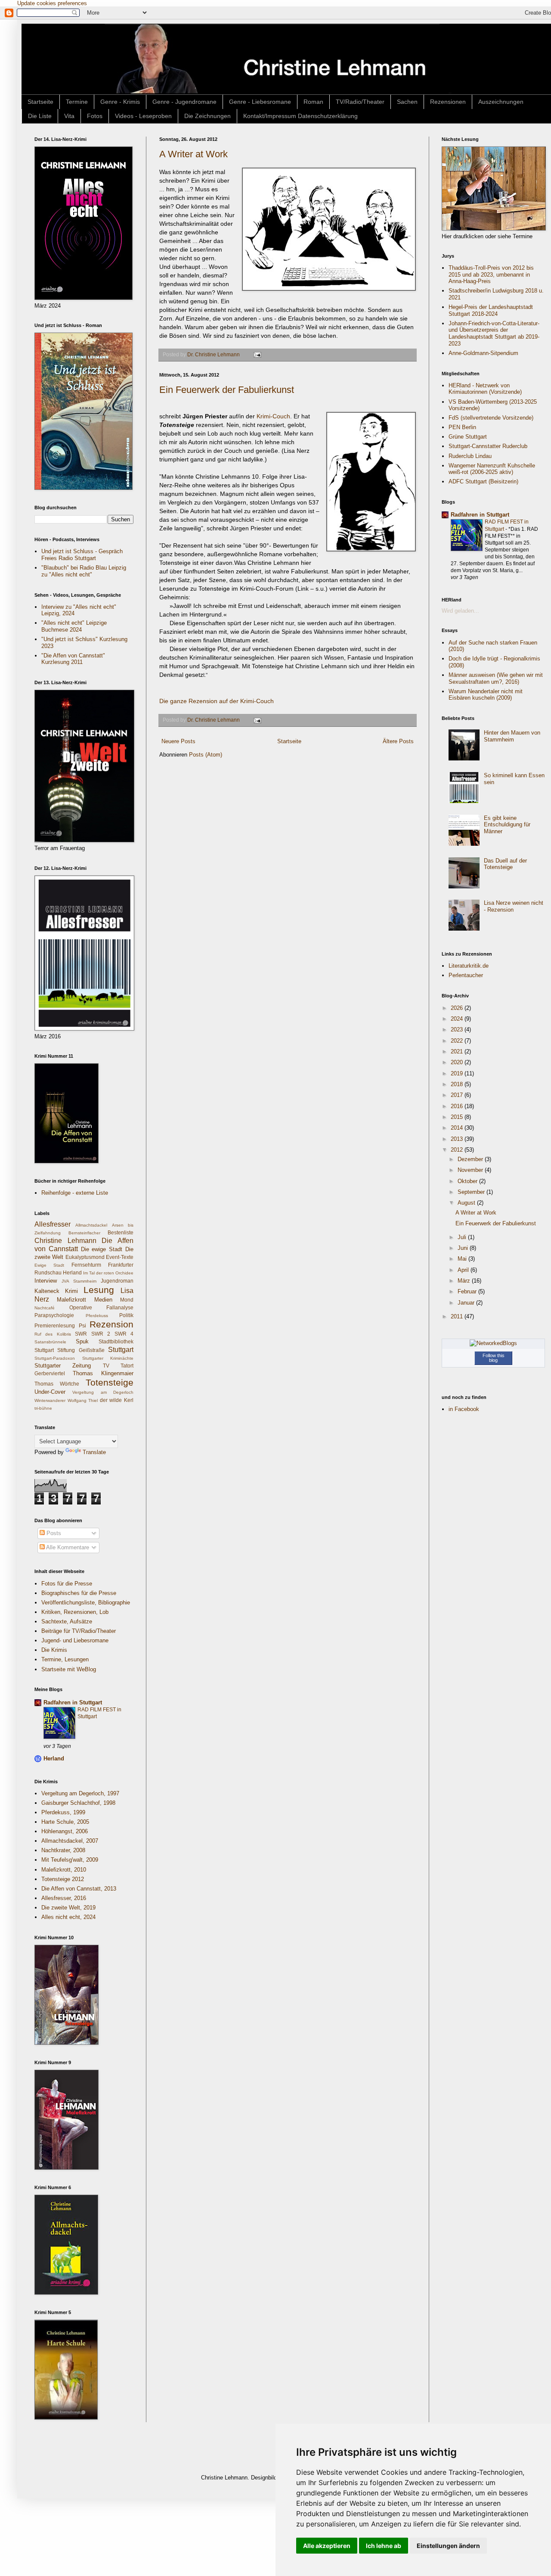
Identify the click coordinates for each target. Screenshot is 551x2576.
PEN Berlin (462, 427)
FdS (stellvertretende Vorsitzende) (491, 418)
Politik (126, 1315)
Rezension (111, 1324)
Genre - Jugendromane (184, 102)
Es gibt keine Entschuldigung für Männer (507, 825)
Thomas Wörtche (57, 1384)
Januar (467, 1303)
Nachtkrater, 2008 (63, 1850)
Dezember (471, 1159)
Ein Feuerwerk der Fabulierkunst (227, 390)
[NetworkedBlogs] (493, 1343)
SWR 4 (124, 1334)
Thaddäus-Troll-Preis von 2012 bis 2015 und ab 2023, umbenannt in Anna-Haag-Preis (491, 274)
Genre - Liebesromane (260, 102)
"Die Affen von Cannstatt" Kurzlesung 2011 (73, 659)
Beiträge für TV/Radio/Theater (79, 1631)
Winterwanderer (50, 1400)
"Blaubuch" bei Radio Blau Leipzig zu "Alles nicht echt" (84, 571)
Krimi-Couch (272, 416)
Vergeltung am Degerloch (103, 1392)
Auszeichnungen (501, 102)
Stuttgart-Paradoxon (55, 1358)
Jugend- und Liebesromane (75, 1640)
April (464, 1270)
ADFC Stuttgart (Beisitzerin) (483, 481)
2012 (458, 1150)
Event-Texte (120, 1257)
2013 (458, 1139)
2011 (458, 1316)
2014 (458, 1128)
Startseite (40, 102)
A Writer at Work (193, 154)
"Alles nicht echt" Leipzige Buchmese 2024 (74, 626)
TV (106, 1366)
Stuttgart (121, 1350)
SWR (81, 1334)
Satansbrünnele (50, 1342)
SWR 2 (101, 1334)
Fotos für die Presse (67, 1584)
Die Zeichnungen (207, 116)
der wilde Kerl (117, 1400)
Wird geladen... (460, 611)
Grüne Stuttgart (468, 437)
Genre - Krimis (120, 102)
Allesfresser (53, 1224)
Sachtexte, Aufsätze (67, 1621)
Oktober (468, 1181)
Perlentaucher (466, 975)
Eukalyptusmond (85, 1257)
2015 (458, 1117)
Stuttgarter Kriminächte (108, 1358)
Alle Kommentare (67, 1547)
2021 (458, 1051)
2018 (458, 1084)
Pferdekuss (97, 1316)
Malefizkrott (71, 1300)
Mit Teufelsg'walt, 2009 (70, 1860)
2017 (458, 1095)
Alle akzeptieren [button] (327, 2546)
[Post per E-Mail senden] (257, 354)
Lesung (99, 1290)
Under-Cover (50, 1392)
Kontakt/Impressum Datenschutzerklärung (300, 116)
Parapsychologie (54, 1315)
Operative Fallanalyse (102, 1307)
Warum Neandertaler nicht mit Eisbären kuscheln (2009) (486, 695)
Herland (72, 1272)
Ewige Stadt (49, 1265)
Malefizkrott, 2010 (64, 1870)
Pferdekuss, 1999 (63, 1812)
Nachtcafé (45, 1308)
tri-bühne (43, 1408)
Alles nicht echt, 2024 (68, 1917)
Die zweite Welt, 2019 (68, 1908)
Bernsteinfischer (84, 1233)
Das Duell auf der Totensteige (505, 864)
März (465, 1281)
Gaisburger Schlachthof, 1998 (78, 1803)
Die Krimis (54, 1650)
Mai (463, 1259)
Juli (463, 1237)
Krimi (71, 1291)
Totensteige (110, 1382)
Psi (82, 1325)
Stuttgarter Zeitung (63, 1366)
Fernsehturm (86, 1265)
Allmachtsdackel (91, 1225)
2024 (458, 1019)
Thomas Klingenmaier (103, 1373)
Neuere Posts (178, 741)
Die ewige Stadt (102, 1249)
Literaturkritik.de (469, 966)
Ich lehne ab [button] (384, 2546)
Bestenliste (121, 1232)
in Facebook (464, 1409)
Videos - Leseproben (143, 116)
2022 (458, 1041)
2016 (458, 1106)
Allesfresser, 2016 (64, 1898)
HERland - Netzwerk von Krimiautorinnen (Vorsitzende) (485, 389)
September (472, 1192)
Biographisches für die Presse (79, 1593)
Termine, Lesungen (65, 1659)
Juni (464, 1248)
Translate (94, 1452)
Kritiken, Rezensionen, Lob (75, 1612)
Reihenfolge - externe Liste (75, 1193)
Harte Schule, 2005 (65, 1822)
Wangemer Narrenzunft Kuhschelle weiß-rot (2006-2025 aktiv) (492, 469)
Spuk (82, 1341)
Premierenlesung (55, 1325)
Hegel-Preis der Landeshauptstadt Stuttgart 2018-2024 (491, 310)
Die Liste (40, 116)
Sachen (407, 102)
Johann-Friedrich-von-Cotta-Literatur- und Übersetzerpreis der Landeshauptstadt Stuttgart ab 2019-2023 (494, 333)
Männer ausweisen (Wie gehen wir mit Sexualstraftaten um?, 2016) (496, 678)
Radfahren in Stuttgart (73, 1702)
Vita (69, 116)
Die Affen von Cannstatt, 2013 (79, 1889)
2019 (458, 1073)
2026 (458, 1008)
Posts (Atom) (206, 755)
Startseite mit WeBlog (69, 1669)
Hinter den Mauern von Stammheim (512, 736)
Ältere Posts (398, 741)
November (471, 1170)
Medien (103, 1300)
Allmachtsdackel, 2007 (70, 1841)
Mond (127, 1300)
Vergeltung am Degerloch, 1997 (80, 1793)
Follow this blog (494, 1358)
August (467, 1203)
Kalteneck (47, 1291)
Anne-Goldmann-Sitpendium (483, 353)
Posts (53, 1533)
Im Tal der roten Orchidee (108, 1273)
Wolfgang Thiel (83, 1400)
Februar (468, 1291)
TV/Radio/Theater (360, 102)
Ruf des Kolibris (53, 1334)
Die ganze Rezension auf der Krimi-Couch (217, 701)
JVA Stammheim (79, 1281)
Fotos (95, 116)
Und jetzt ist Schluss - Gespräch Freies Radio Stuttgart (82, 555)
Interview (46, 1281)
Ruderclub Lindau (470, 456)
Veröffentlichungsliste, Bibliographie (86, 1603)
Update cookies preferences (52, 3)
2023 (458, 1029)
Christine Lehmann (65, 1241)
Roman (313, 102)
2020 (458, 1062)
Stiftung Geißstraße (81, 1350)
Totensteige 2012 (63, 1879)
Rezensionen (448, 102)
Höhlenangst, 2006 (65, 1831)
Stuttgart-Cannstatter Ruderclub (488, 446)
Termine (77, 102)
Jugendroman (117, 1281)
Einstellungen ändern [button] (448, 2546)
